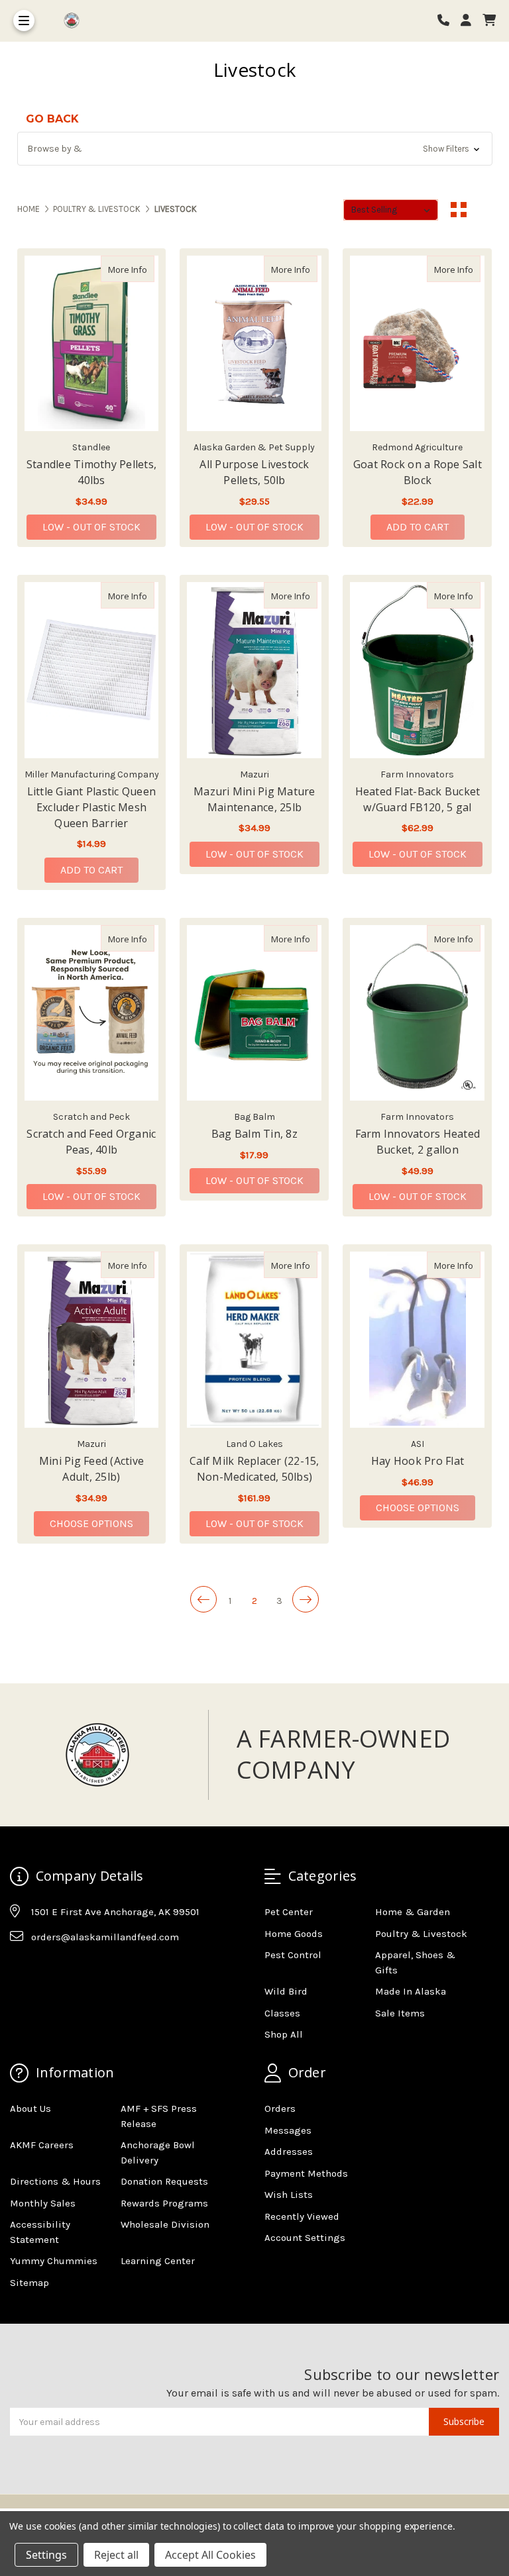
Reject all (116, 2555)
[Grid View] (459, 210)
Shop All (284, 2034)
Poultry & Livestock (421, 1934)
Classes (282, 2013)
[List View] (484, 210)
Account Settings (305, 2238)
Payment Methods (306, 2173)
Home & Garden (413, 1912)
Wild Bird (286, 1991)
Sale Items (400, 2013)
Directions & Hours (55, 2181)
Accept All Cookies (210, 2555)
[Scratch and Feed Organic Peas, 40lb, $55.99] (92, 1013)
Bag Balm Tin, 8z (254, 1134)
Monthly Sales (43, 2203)
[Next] (306, 1599)
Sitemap (29, 2283)
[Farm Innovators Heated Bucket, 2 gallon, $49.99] (417, 1013)
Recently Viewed (302, 2216)
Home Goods (294, 1934)
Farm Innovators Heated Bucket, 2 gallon (418, 1142)
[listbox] (391, 210)
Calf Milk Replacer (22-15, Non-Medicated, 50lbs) (254, 1469)
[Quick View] (141, 269)
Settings (46, 2555)
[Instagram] (45, 1969)
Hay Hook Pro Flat (418, 1461)
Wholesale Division (165, 2224)
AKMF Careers (42, 2145)
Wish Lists (289, 2195)
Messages (288, 2130)
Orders (280, 2108)
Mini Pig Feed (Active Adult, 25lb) (91, 1469)
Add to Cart (418, 527)
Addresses (289, 2152)
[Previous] (203, 1599)
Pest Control (293, 1955)
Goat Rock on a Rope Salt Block (418, 472)
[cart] (489, 21)
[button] (255, 149)
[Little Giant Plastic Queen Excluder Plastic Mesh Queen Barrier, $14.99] (92, 670)
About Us (30, 2108)
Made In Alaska (411, 1991)
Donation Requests (164, 2181)
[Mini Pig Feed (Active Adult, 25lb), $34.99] (92, 1340)
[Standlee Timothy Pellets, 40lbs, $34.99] (92, 344)
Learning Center (158, 2261)
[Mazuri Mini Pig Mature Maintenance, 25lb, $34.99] (254, 670)
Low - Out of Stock (91, 527)
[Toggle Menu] (24, 21)
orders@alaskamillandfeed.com (105, 1937)
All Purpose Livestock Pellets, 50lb (254, 472)
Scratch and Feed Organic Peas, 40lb (91, 1142)
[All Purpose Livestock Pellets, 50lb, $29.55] (254, 344)
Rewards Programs (164, 2203)
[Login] (471, 21)
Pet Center (289, 1912)
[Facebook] (19, 1969)
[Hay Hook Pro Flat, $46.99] (417, 1340)
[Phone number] (448, 21)
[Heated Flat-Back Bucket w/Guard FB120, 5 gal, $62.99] (417, 670)
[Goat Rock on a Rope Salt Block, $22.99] (417, 344)
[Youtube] (71, 1969)
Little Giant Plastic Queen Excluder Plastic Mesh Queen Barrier (92, 807)
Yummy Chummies (54, 2261)
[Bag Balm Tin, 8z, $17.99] (254, 1013)
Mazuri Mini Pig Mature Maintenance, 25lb (254, 799)
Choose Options (99, 1523)
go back (52, 119)
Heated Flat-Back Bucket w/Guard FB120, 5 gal (418, 799)
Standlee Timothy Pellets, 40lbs (91, 472)
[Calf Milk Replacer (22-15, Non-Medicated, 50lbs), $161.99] (254, 1340)
